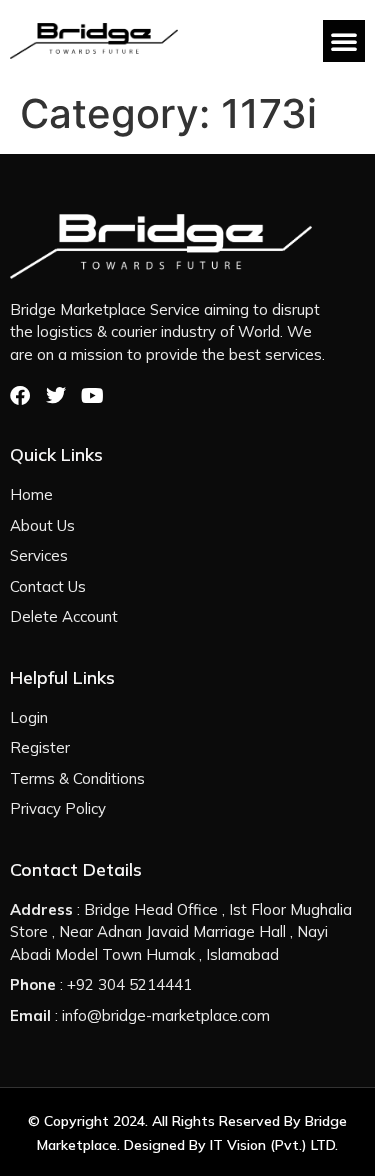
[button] (344, 41)
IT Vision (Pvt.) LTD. (274, 1145)
